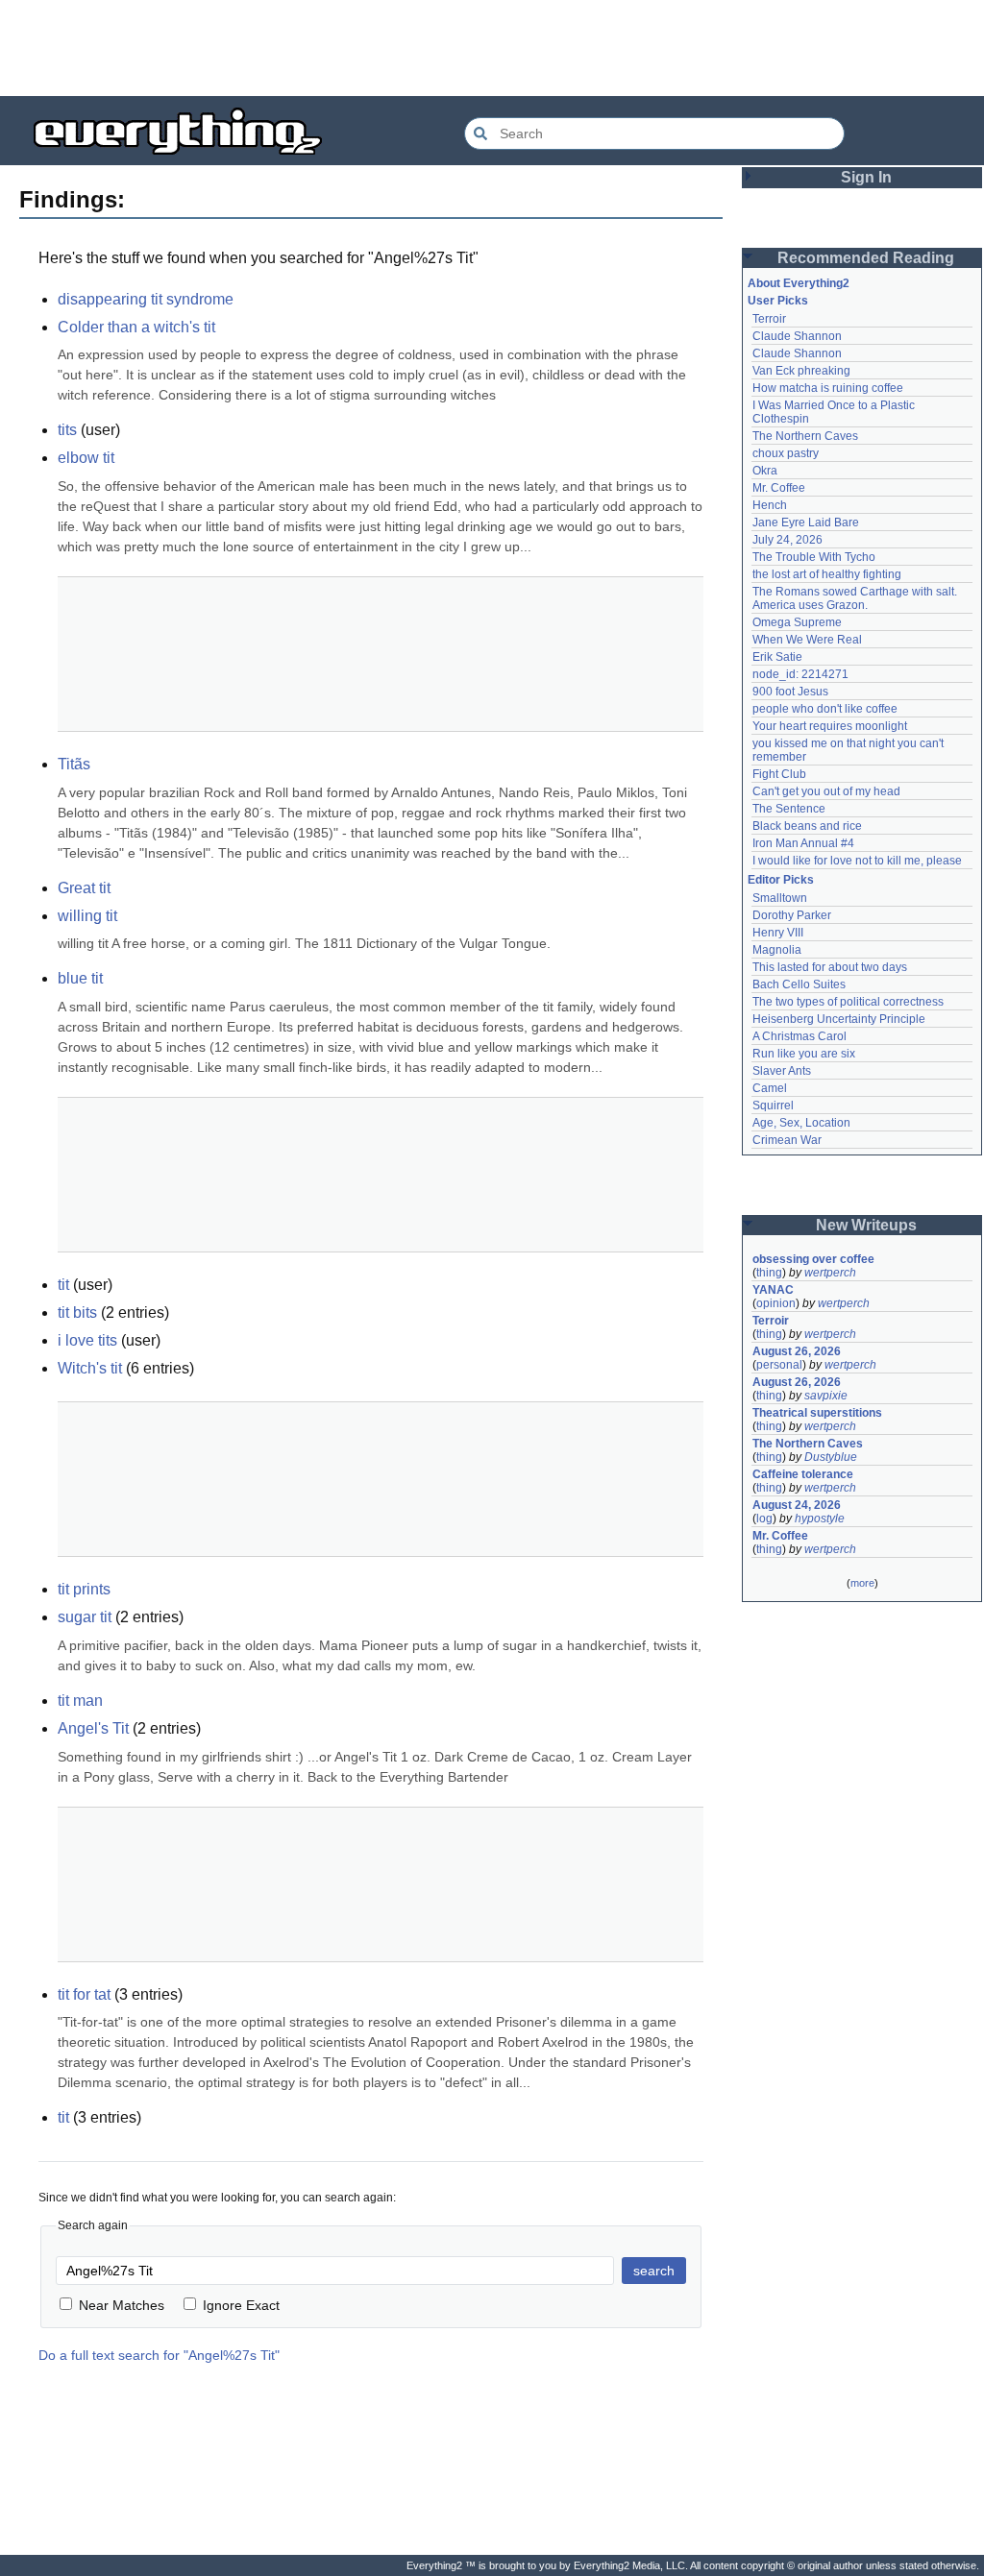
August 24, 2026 (797, 1505)
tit (63, 1285)
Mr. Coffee (779, 488)
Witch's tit (90, 1368)
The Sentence (789, 809)
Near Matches (122, 2305)
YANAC (773, 1290)
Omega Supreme (797, 622)
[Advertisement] (492, 48)
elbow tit (86, 458)
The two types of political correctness (848, 1002)
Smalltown (780, 898)
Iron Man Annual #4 (803, 843)
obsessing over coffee (813, 1259)
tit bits (77, 1312)
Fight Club (779, 774)
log (764, 1519)
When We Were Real (807, 640)
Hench (770, 505)
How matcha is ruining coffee (828, 388)
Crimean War (787, 1140)
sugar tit (85, 1617)
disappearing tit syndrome (146, 299)
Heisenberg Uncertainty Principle (839, 1019)
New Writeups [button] (866, 1225)
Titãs (74, 764)
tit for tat (84, 1994)
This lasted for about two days (830, 967)
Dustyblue (831, 1457)
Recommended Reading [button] (866, 258)
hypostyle (820, 1519)
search (654, 2271)
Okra (765, 471)
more (862, 1583)
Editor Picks (781, 880)
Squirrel (773, 1106)
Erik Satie (777, 657)
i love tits (87, 1340)
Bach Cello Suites (799, 984)
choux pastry (786, 453)
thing (769, 1273)
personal (779, 1365)
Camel (770, 1088)
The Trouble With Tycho (814, 557)
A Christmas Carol (799, 1036)
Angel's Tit (93, 1728)
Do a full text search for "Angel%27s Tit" (159, 2355)
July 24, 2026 (787, 540)
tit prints (84, 1589)
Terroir (769, 319)
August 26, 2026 (797, 1351)
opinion (776, 1303)
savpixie (826, 1396)
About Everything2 (799, 283)
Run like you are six (804, 1054)
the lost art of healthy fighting (827, 574)
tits (67, 430)
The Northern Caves (805, 436)
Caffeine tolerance (803, 1474)
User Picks (778, 301)
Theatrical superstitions (817, 1413)
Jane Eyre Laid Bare (806, 522)
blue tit (80, 978)
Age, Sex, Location (801, 1123)
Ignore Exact (241, 2305)
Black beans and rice (807, 826)
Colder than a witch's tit (136, 327)
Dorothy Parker (792, 915)
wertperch (830, 1273)
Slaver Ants (782, 1071)
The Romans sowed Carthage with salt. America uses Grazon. (856, 598)
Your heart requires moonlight (830, 726)
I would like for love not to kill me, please (857, 861)
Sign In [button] (866, 177)
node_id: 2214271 (800, 674)
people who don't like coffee (825, 709)
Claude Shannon (797, 336)
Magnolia (777, 950)
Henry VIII (778, 933)
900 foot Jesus (790, 692)
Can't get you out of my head (826, 791)
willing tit (87, 916)
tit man (80, 1701)
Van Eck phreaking (801, 371)
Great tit (84, 888)
